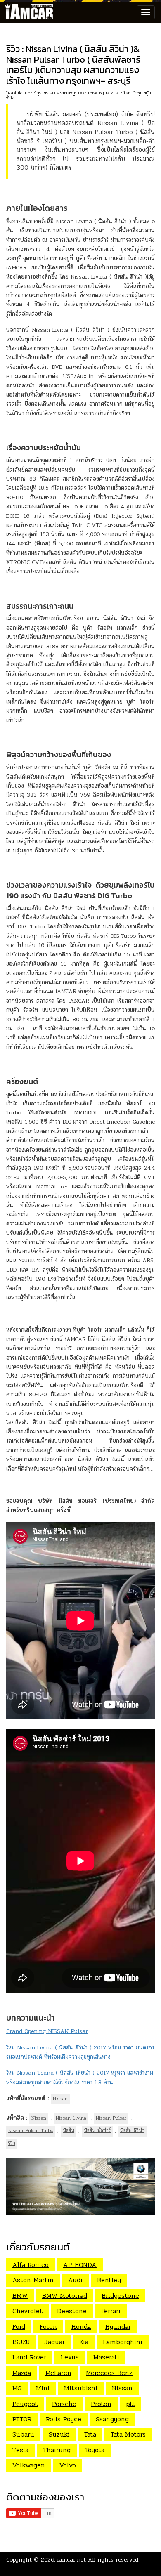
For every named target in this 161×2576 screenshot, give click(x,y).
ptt (130, 2404)
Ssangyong (112, 2419)
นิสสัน (69, 2130)
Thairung (57, 2450)
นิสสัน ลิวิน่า (132, 2130)
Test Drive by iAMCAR (100, 93)
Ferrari (111, 2311)
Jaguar (54, 2342)
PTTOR (22, 2419)
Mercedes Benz (109, 2373)
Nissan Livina (71, 2118)
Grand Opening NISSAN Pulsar (47, 2031)
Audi (75, 2280)
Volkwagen (29, 2465)
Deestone (72, 2311)
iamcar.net (72, 2560)
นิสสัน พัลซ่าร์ (97, 2130)
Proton (101, 2404)
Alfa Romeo (31, 2265)
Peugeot (25, 2404)
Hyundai (118, 2327)
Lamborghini (123, 2342)
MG (17, 2388)
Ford (19, 2327)
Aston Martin (33, 2280)
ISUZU (21, 2342)
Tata (90, 2434)
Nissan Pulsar (111, 2118)
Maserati (106, 2357)
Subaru (23, 2434)
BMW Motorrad (65, 2296)
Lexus (70, 2357)
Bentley (109, 2280)
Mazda (22, 2373)
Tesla (20, 2450)
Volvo (68, 2465)
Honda (81, 2327)
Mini (43, 2388)
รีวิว (12, 2143)
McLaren (58, 2373)
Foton (48, 2327)
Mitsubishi (81, 2388)
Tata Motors (128, 2434)
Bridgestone (120, 2296)
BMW (20, 2296)
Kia (84, 2342)
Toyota (95, 2450)
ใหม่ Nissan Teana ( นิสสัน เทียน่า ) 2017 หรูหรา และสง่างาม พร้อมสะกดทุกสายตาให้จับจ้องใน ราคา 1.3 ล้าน (80, 2077)
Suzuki (59, 2434)
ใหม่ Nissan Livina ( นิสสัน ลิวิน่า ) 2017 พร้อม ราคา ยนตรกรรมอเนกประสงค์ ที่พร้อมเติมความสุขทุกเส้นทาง (80, 2052)
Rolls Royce (64, 2419)
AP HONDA (80, 2265)
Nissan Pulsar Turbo (31, 2130)
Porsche (64, 2404)
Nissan (60, 2099)
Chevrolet (27, 2311)
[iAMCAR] (27, 12)
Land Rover (29, 2357)
